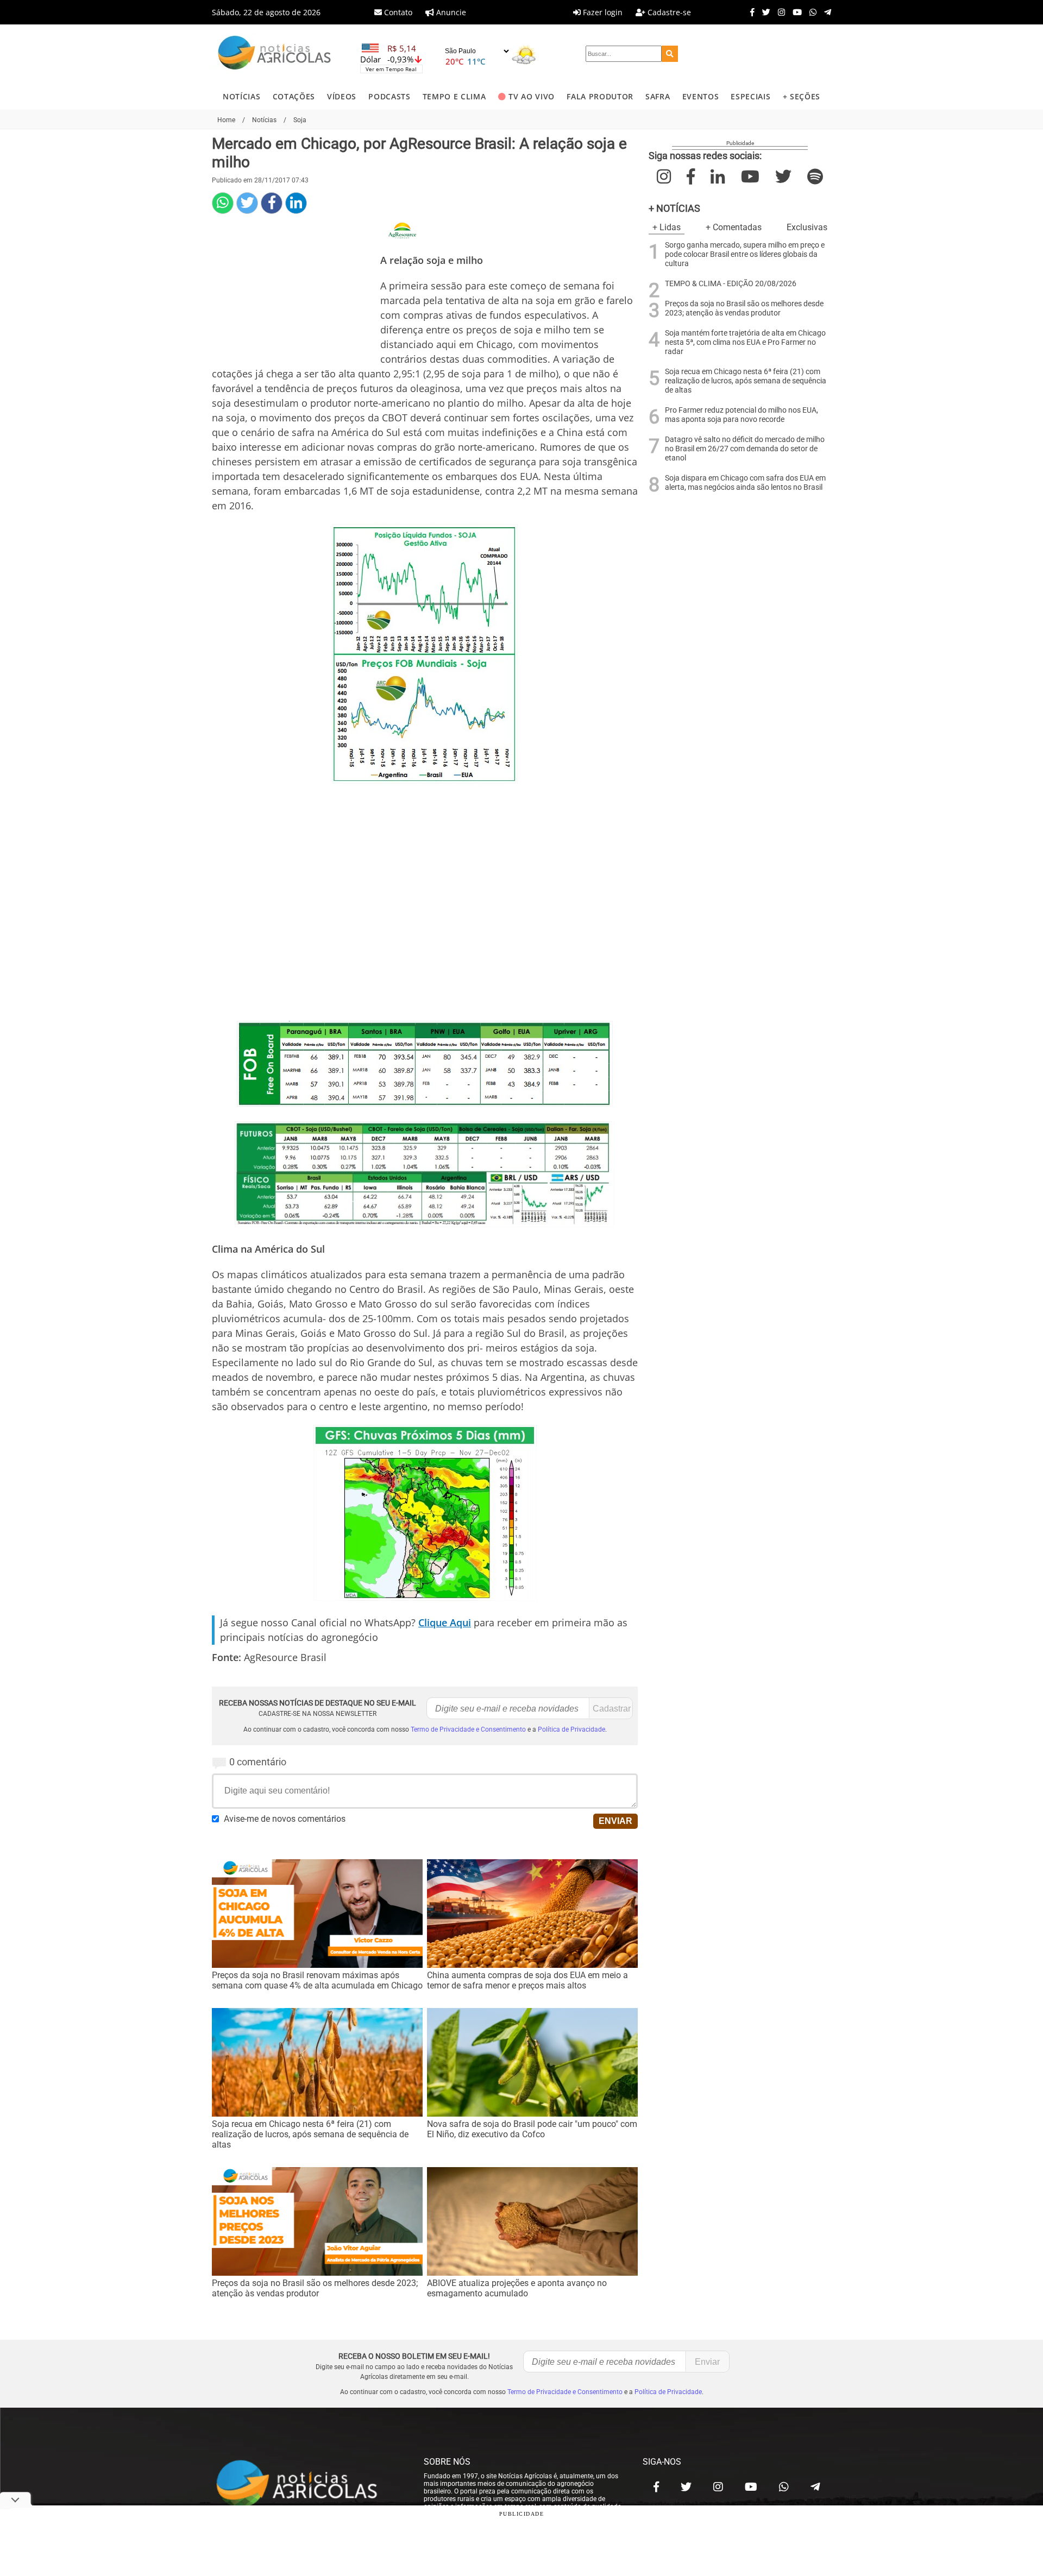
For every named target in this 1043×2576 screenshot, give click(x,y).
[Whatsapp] (810, 12)
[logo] (307, 2484)
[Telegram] (825, 12)
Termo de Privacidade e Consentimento (468, 1729)
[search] (670, 54)
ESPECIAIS (750, 96)
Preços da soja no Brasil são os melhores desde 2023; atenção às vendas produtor (744, 308)
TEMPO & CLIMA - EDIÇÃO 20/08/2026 (731, 284)
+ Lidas (667, 227)
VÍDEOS (342, 96)
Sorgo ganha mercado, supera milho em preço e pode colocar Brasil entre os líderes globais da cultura (745, 254)
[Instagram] (779, 12)
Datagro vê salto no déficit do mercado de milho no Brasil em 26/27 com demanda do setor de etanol (745, 449)
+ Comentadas (734, 227)
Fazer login (602, 12)
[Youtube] (794, 12)
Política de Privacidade (571, 1729)
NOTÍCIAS (241, 96)
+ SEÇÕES (802, 96)
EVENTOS (701, 96)
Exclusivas (807, 227)
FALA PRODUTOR (600, 96)
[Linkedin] (296, 203)
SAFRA (658, 96)
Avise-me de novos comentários (285, 1819)
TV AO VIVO (532, 96)
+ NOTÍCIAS (674, 208)
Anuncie (450, 12)
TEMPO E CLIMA (454, 96)
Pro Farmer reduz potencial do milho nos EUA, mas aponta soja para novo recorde (742, 415)
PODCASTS (389, 96)
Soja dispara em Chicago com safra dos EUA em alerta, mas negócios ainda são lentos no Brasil (745, 483)
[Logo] (274, 54)
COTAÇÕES (294, 96)
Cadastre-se (668, 12)
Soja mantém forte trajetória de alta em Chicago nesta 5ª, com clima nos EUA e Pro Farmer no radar (745, 342)
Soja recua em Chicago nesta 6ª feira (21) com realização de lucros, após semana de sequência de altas (746, 381)
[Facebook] (750, 12)
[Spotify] (815, 177)
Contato (397, 12)
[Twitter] (764, 12)
